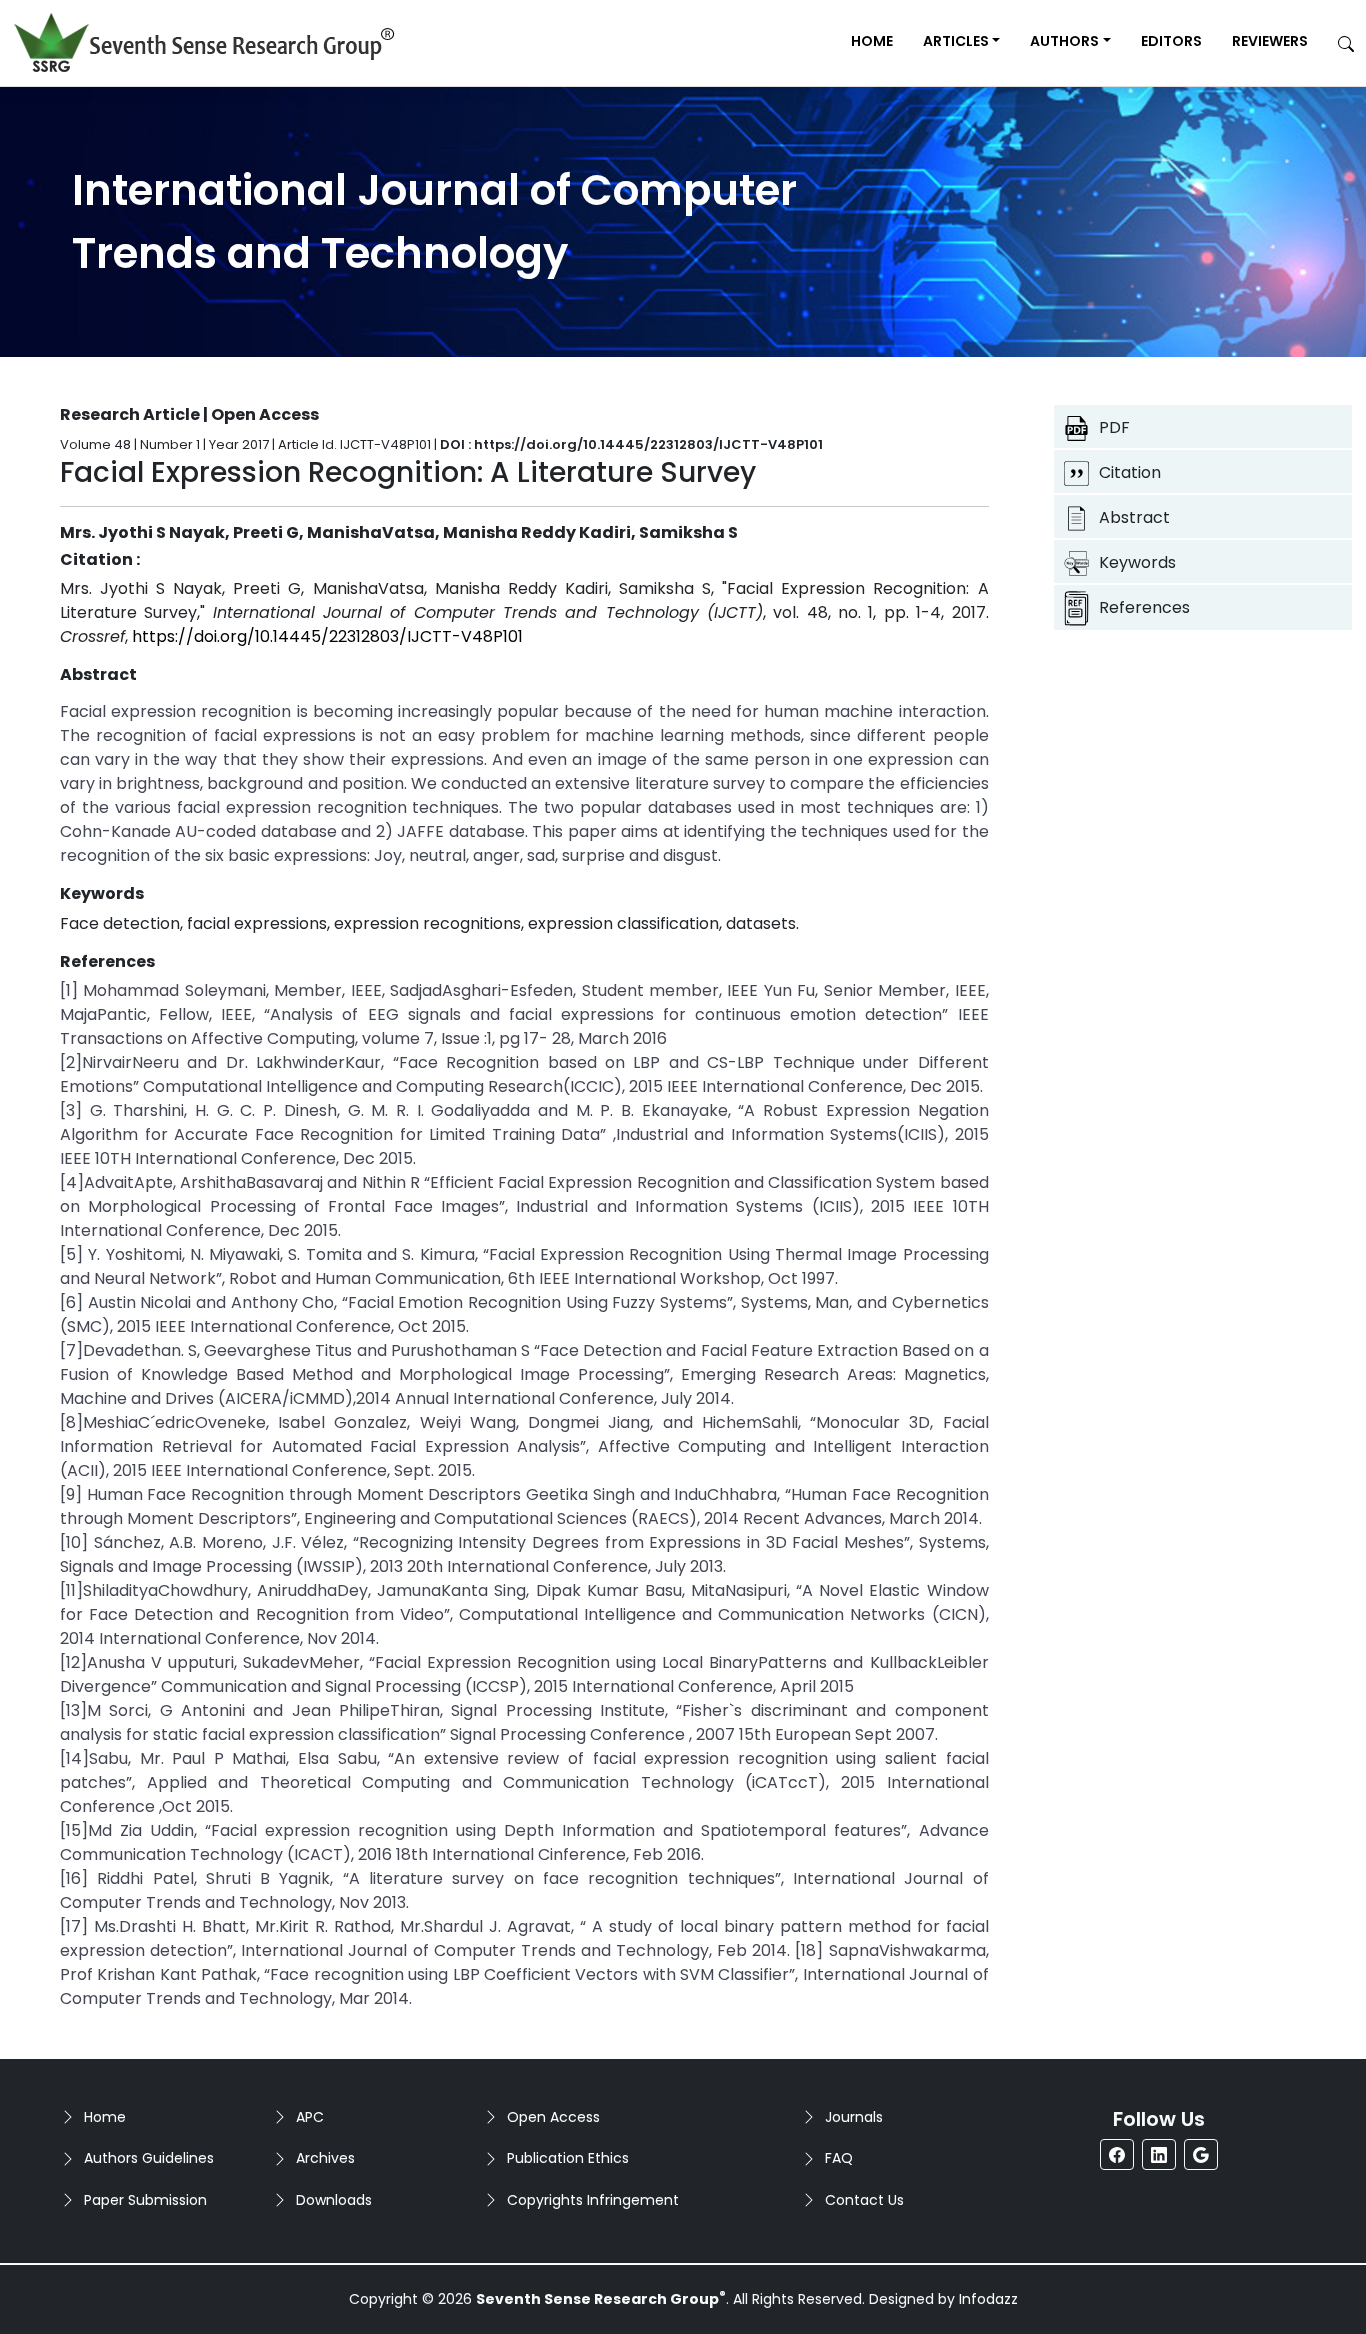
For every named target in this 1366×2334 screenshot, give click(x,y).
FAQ (839, 2158)
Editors (1171, 41)
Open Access (553, 2117)
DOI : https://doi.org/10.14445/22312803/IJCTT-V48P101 (631, 444)
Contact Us (864, 2200)
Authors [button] (1064, 41)
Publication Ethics (568, 2158)
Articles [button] (956, 41)
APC (310, 2117)
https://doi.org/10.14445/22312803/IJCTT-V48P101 (327, 636)
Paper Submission (145, 2200)
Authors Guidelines (149, 2158)
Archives (325, 2158)
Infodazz (988, 2299)
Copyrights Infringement (593, 2200)
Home (872, 41)
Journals (854, 2117)
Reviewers (1270, 41)
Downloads (334, 2200)
